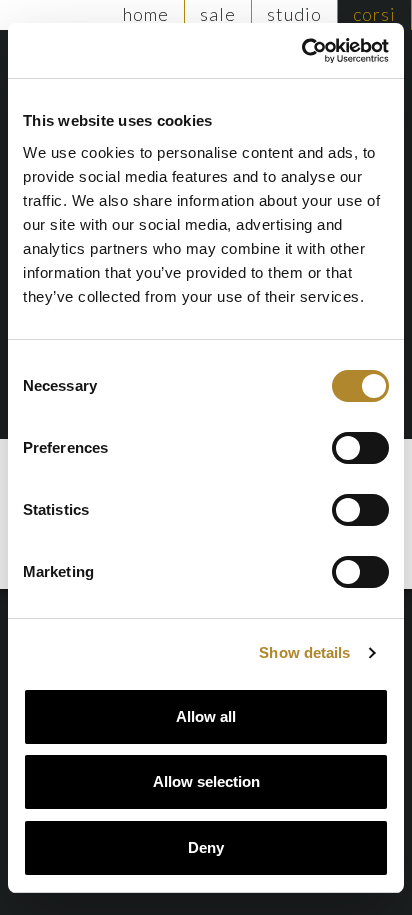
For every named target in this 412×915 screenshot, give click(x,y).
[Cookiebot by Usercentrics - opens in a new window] (301, 51)
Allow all (206, 716)
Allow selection (206, 781)
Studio (294, 14)
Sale (218, 14)
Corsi (374, 14)
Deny (206, 847)
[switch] (360, 448)
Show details (304, 652)
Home (146, 14)
